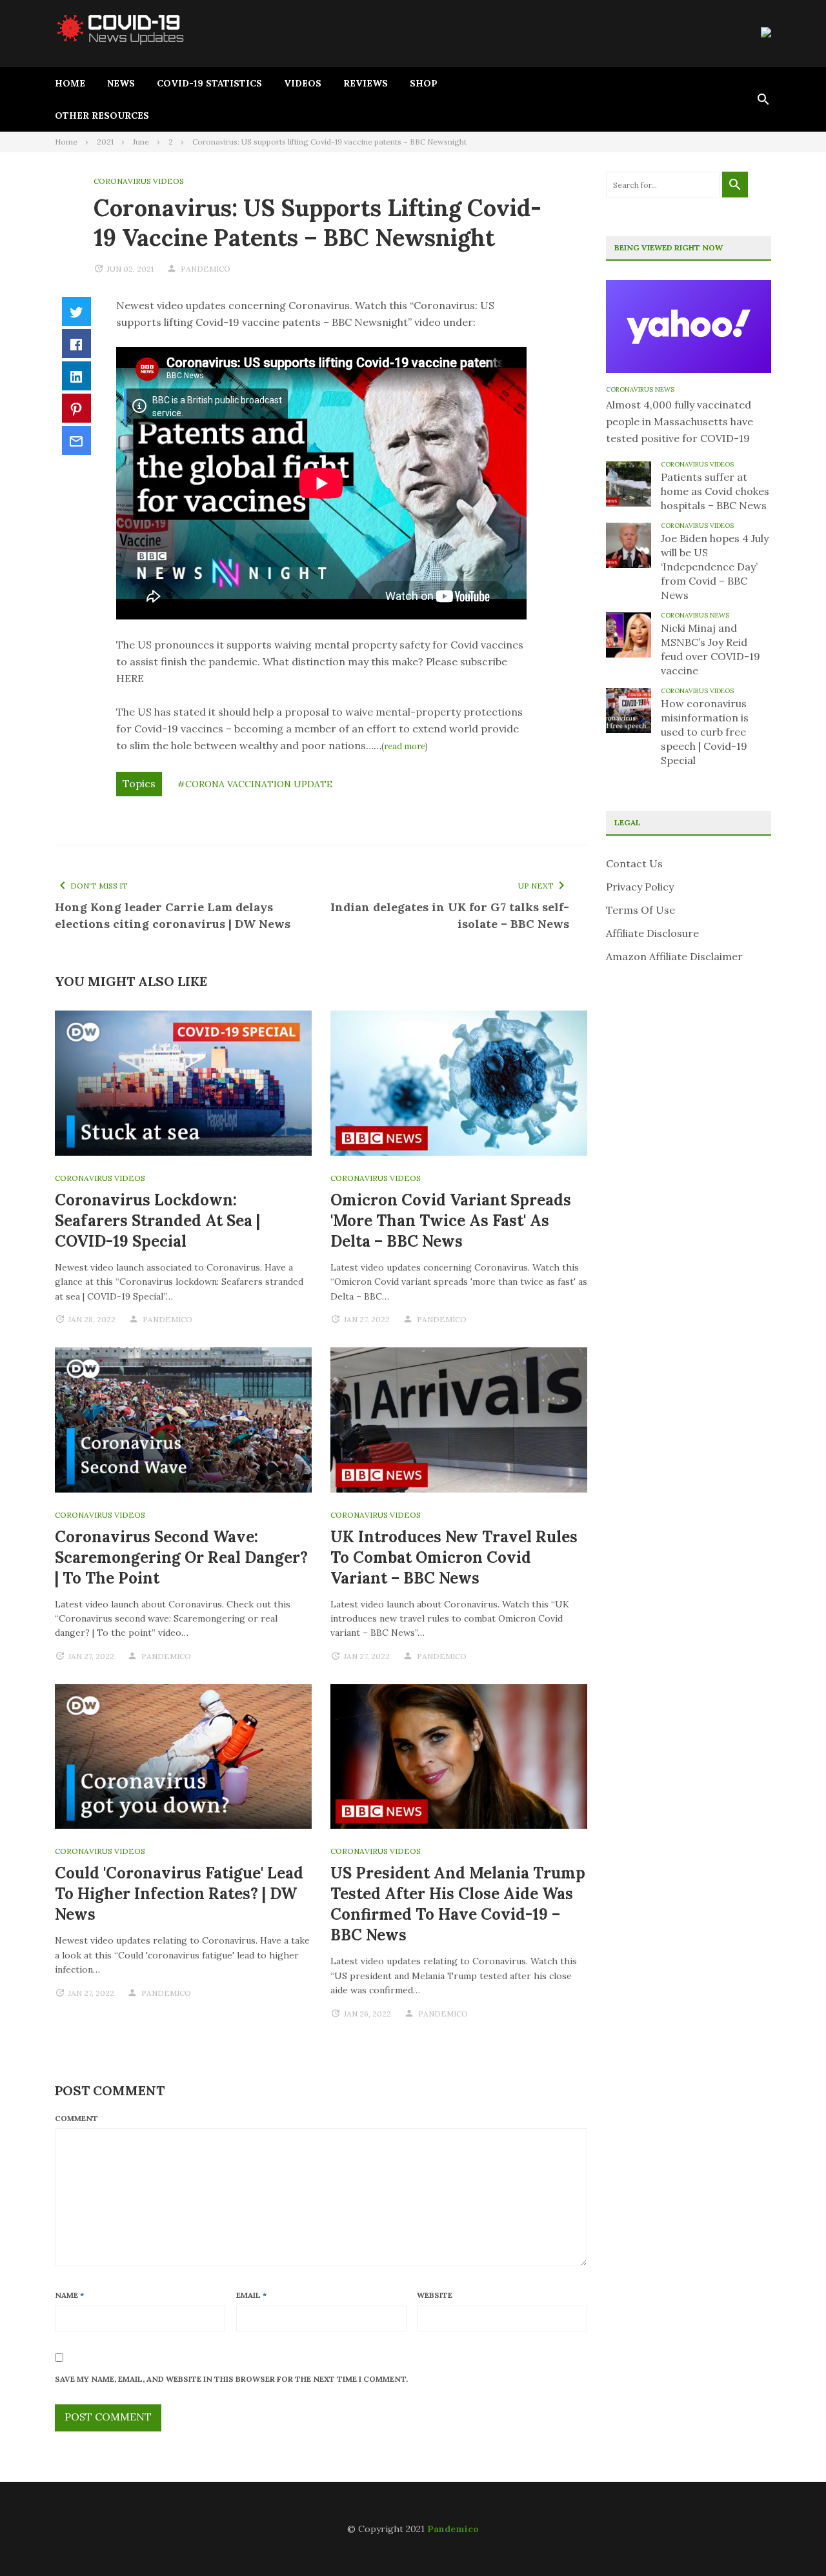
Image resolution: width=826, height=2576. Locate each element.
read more (405, 746)
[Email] (76, 440)
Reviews (366, 83)
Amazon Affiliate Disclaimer (674, 956)
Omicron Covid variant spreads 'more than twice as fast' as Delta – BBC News (451, 1221)
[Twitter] (76, 311)
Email (251, 2295)
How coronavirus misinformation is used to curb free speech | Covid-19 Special (705, 732)
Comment (76, 2118)
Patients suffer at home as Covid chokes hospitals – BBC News (715, 491)
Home (70, 83)
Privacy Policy (640, 887)
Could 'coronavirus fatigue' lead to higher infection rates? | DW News (179, 1894)
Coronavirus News (640, 389)
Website (435, 2295)
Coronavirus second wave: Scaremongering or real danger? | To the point (181, 1557)
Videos (303, 83)
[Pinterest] (76, 408)
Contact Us (634, 863)
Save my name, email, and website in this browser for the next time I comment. (231, 2379)
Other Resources (102, 116)
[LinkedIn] (76, 376)
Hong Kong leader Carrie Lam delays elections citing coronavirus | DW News (173, 915)
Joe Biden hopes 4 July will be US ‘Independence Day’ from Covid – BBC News (715, 567)
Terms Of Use (640, 910)
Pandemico (453, 2529)
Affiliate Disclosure (652, 933)
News (121, 83)
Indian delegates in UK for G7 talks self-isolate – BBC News (449, 915)
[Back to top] (790, 2540)
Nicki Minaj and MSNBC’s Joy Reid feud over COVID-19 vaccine (710, 649)
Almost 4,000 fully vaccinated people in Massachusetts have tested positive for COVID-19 (680, 421)
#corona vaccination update (255, 784)
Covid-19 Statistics (209, 83)
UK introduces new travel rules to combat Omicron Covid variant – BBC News (454, 1557)
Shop (424, 83)
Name (69, 2295)
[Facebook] (76, 344)
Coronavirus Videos (139, 181)
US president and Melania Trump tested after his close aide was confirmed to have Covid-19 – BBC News (458, 1904)
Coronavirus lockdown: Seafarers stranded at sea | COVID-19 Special (157, 1221)
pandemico (206, 269)
